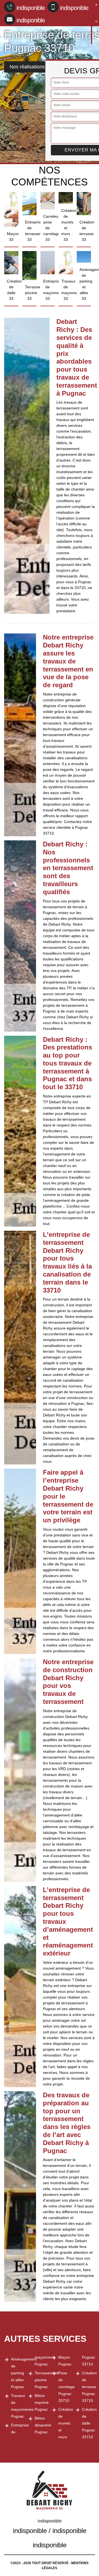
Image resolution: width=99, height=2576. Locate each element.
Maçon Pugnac (65, 2361)
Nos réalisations (27, 67)
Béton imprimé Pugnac (41, 2402)
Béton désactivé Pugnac (41, 2425)
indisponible (31, 8)
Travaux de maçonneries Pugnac (17, 2406)
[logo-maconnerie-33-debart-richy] (92, 23)
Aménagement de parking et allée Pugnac (17, 2373)
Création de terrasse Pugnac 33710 (88, 2387)
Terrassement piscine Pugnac (41, 2380)
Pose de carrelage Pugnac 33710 (65, 2387)
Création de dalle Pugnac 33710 (88, 2423)
